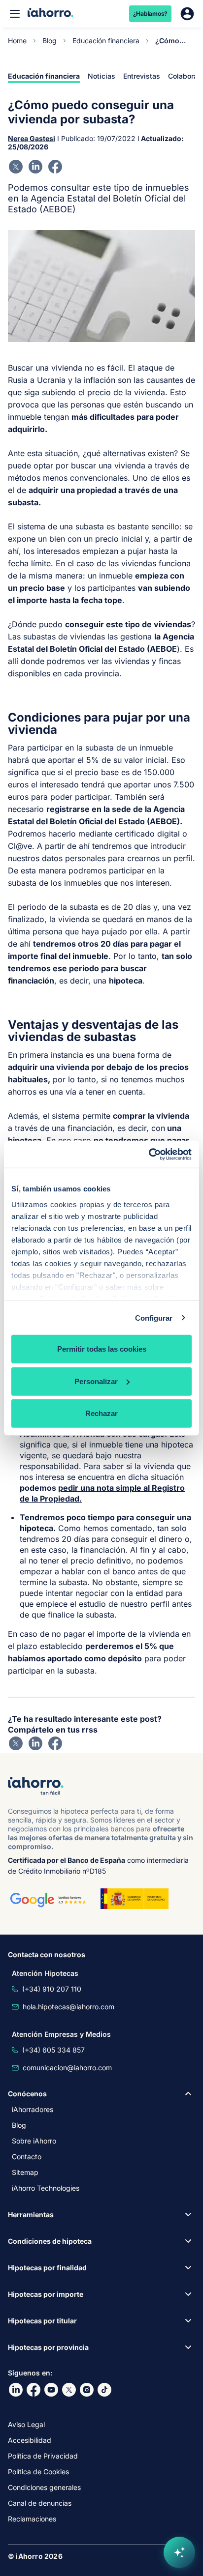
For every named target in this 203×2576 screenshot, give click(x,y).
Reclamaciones (32, 2519)
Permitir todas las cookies (102, 1349)
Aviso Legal (26, 2424)
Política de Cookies (38, 2472)
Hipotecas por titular (42, 2321)
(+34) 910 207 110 (52, 1989)
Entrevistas (142, 76)
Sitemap (25, 2172)
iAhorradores (33, 2109)
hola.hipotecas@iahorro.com (68, 2007)
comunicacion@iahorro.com (67, 2068)
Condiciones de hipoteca (50, 2241)
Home (17, 41)
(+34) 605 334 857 (53, 2050)
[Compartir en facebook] (55, 167)
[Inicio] (51, 14)
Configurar (154, 1317)
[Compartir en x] (16, 167)
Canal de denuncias (40, 2503)
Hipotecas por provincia (48, 2347)
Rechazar (101, 1413)
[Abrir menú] (15, 14)
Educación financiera (106, 41)
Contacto (27, 2156)
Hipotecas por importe (46, 2294)
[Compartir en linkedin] (35, 167)
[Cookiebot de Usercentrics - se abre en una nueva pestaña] (149, 1154)
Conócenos (27, 2094)
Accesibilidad (30, 2440)
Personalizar (96, 1381)
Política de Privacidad (43, 2456)
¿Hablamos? (151, 14)
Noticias (101, 76)
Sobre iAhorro (34, 2141)
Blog (50, 41)
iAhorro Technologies (46, 2188)
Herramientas (31, 2214)
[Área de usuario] (187, 14)
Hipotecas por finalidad (47, 2268)
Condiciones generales (44, 2487)
